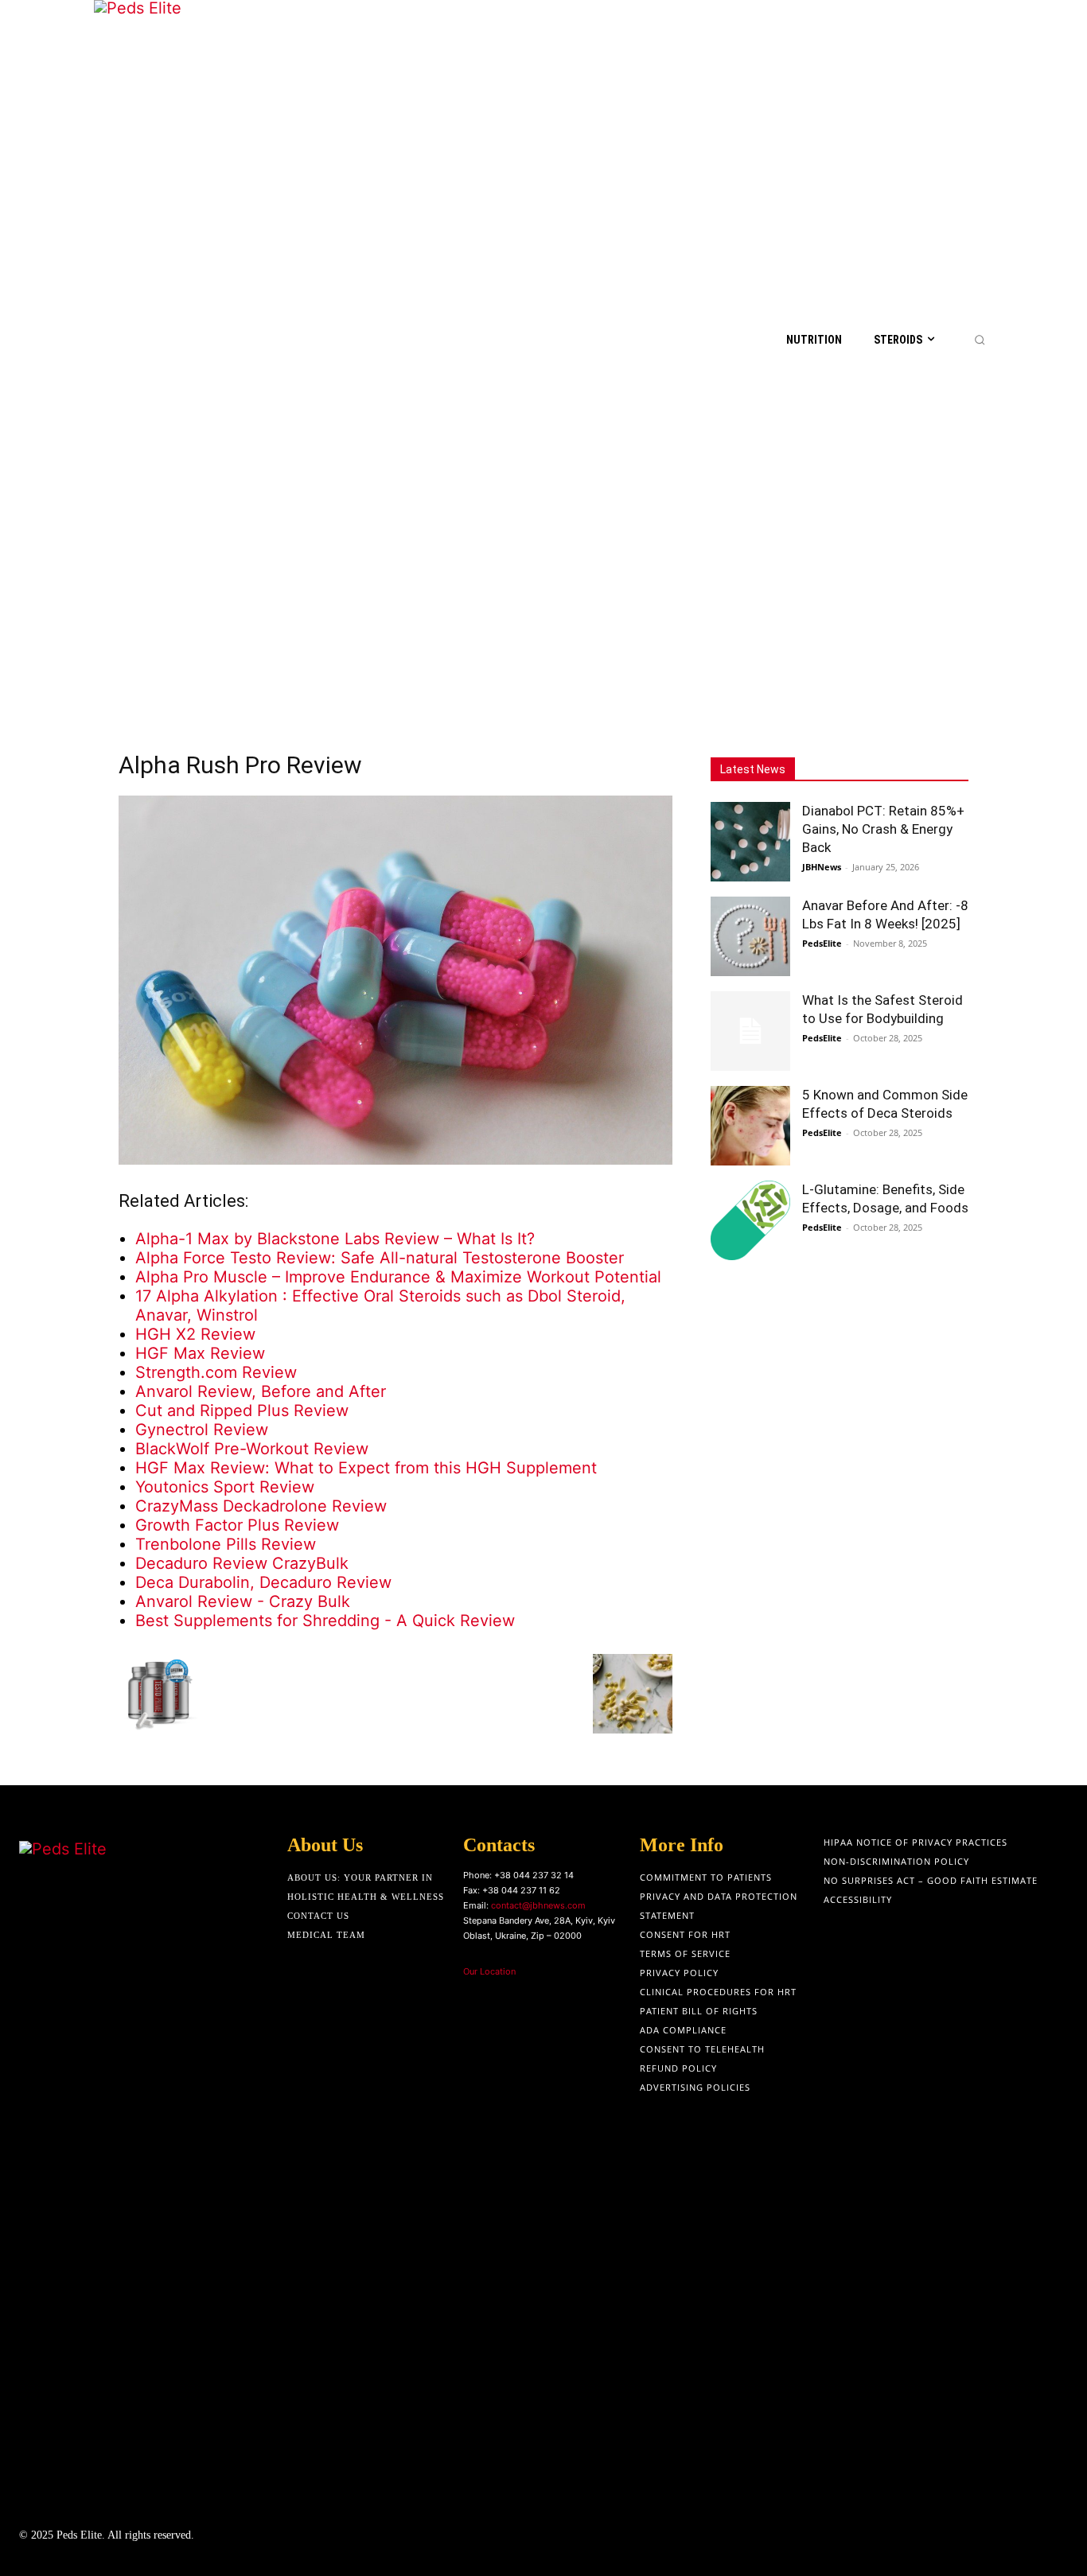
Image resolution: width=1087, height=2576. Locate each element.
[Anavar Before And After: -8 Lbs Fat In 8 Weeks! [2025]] (750, 936)
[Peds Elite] (174, 339)
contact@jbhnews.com (538, 1905)
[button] (980, 340)
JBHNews (822, 867)
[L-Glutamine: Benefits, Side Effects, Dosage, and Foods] (750, 1220)
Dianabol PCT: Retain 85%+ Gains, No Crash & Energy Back (883, 829)
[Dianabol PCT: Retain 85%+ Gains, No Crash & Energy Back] (750, 842)
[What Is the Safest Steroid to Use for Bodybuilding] (750, 1031)
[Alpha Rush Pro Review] (395, 1159)
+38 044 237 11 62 (521, 1890)
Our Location (489, 1971)
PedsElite (822, 943)
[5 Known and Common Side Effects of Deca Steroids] (750, 1126)
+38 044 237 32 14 (534, 1875)
